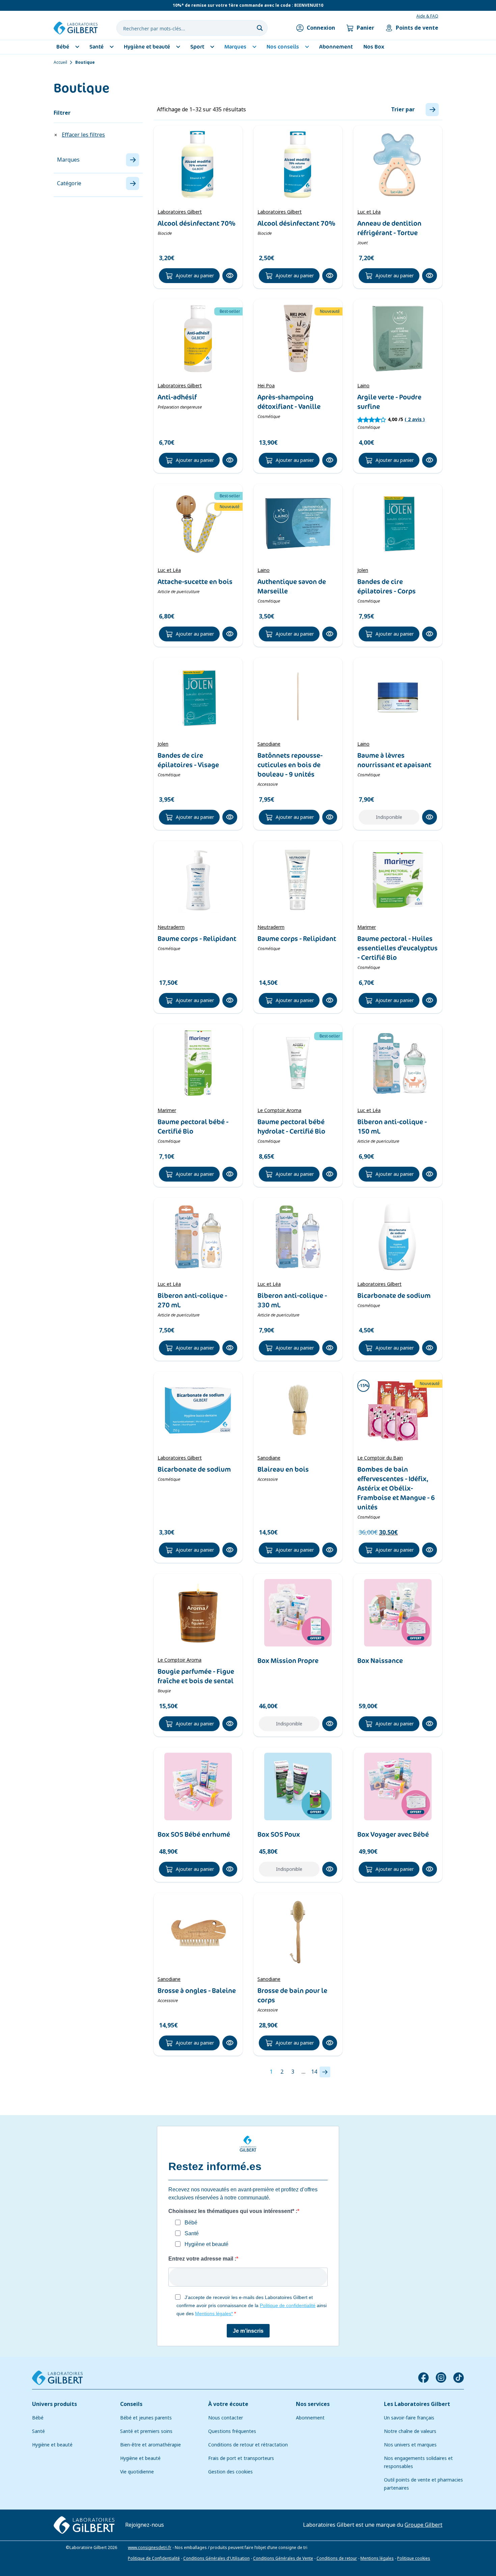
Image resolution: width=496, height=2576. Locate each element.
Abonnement (310, 2418)
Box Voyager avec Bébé (393, 1834)
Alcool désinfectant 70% (197, 223)
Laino (363, 386)
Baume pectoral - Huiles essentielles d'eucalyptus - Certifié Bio (397, 948)
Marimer (367, 927)
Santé (38, 2431)
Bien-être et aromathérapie (150, 2445)
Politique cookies (414, 2558)
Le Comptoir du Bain (380, 1458)
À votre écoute (228, 2404)
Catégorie (69, 183)
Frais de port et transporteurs (241, 2458)
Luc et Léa (369, 212)
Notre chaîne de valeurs (410, 2431)
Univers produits (54, 2404)
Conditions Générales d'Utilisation (216, 2558)
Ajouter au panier (195, 276)
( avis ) (415, 419)
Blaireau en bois (283, 1469)
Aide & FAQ (427, 16)
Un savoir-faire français (409, 2418)
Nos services (313, 2404)
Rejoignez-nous (145, 2525)
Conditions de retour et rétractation (248, 2445)
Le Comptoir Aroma (279, 1110)
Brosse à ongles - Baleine (197, 1991)
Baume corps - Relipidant (197, 939)
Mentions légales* (214, 2314)
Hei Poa (266, 386)
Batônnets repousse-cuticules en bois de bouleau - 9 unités (290, 765)
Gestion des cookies (230, 2472)
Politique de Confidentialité (154, 2558)
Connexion (321, 28)
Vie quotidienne (137, 2472)
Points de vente (417, 28)
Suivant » (325, 2072)
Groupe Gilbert (423, 2525)
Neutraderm (171, 927)
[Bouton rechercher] (260, 28)
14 (314, 2072)
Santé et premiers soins (146, 2431)
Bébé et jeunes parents (146, 2418)
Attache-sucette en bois (195, 582)
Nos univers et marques (410, 2445)
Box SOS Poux (279, 1834)
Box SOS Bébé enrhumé (194, 1834)
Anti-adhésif (177, 397)
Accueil (60, 62)
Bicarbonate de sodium (394, 1296)
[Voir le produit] (198, 165)
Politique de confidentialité (288, 2305)
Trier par (403, 109)
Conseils (131, 2404)
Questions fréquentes (232, 2431)
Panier (365, 28)
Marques (68, 160)
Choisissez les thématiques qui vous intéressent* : (233, 2211)
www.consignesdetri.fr (150, 2548)
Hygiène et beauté (52, 2445)
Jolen (363, 570)
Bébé (38, 2418)
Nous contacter (226, 2418)
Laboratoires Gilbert (180, 212)
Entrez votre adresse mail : (202, 2259)
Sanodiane (269, 744)
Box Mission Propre (288, 1661)
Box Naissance (380, 1661)
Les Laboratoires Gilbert (417, 2404)
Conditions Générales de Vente (283, 2558)
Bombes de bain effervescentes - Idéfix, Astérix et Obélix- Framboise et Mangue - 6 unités (396, 1488)
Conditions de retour (337, 2558)
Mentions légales (377, 2558)
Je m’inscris (248, 2331)
